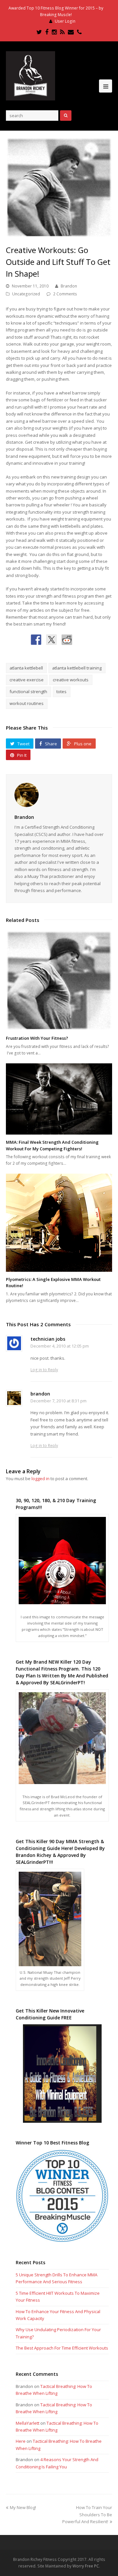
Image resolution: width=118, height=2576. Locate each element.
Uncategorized (26, 294)
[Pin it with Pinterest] (82, 640)
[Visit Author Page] (59, 795)
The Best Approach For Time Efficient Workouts (62, 2348)
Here (21, 2441)
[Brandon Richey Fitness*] (30, 75)
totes (61, 692)
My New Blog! (23, 2507)
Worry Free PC (86, 2566)
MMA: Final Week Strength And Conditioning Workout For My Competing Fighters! (52, 1145)
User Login (65, 21)
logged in (40, 1479)
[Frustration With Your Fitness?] (59, 980)
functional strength (28, 692)
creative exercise (27, 680)
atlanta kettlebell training (77, 668)
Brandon (69, 286)
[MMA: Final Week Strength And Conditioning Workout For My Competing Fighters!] (59, 1099)
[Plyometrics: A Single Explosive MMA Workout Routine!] (59, 1223)
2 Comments (65, 294)
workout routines (27, 703)
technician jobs (48, 1339)
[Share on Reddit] (67, 640)
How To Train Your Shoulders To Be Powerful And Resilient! (87, 2514)
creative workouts (71, 680)
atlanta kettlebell (26, 668)
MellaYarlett (28, 2423)
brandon (40, 1394)
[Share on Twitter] (51, 640)
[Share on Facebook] (36, 640)
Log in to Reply (44, 1370)
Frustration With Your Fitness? (37, 1038)
